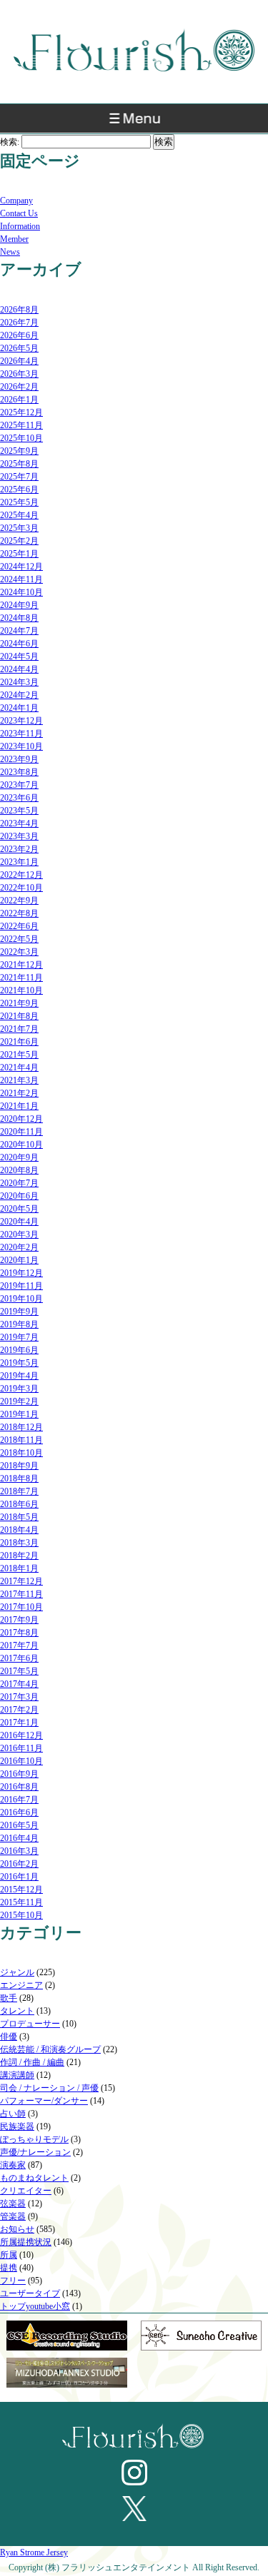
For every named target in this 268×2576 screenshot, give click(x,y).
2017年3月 (19, 1697)
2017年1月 (19, 1723)
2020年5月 (19, 1209)
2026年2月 (19, 387)
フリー (13, 2281)
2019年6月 (19, 1350)
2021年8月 (19, 1016)
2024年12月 (21, 567)
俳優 (9, 2037)
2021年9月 (19, 1003)
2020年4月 (19, 1222)
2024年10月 (21, 592)
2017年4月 (19, 1684)
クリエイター (26, 2191)
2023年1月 (19, 862)
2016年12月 (21, 1735)
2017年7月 (19, 1646)
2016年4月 (19, 1838)
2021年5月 (19, 1055)
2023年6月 (19, 798)
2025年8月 (19, 464)
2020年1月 (19, 1260)
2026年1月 (19, 400)
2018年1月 (19, 1568)
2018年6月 (19, 1504)
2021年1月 (19, 1106)
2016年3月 (19, 1851)
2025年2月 (19, 541)
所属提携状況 (26, 2242)
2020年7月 (19, 1183)
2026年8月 (19, 310)
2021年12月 (21, 965)
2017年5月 (19, 1671)
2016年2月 (19, 1864)
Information (20, 226)
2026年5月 (19, 348)
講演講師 (17, 2075)
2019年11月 (21, 1286)
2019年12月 (21, 1273)
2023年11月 (21, 734)
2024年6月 (19, 644)
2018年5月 (19, 1517)
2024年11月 (21, 579)
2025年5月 (19, 502)
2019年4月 (19, 1376)
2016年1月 (19, 1877)
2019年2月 (19, 1401)
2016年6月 (19, 1812)
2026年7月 (19, 323)
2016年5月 (19, 1825)
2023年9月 (19, 759)
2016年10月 (21, 1761)
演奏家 (13, 2165)
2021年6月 (19, 1042)
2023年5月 (19, 811)
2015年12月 (21, 1890)
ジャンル (17, 1972)
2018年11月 (21, 1440)
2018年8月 (19, 1479)
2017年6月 (19, 1658)
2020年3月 (19, 1234)
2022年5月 (19, 939)
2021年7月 (19, 1029)
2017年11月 (21, 1594)
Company (16, 201)
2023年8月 (19, 772)
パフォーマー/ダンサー (44, 2101)
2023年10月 (21, 746)
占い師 (13, 2114)
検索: (10, 142)
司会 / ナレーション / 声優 (49, 2088)
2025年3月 (19, 528)
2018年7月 (19, 1491)
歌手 (9, 1998)
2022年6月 (19, 926)
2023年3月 (19, 836)
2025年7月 (19, 477)
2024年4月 (19, 669)
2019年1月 (19, 1414)
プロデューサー (30, 2024)
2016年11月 (21, 1748)
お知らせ (17, 2229)
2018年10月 (21, 1453)
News (10, 252)
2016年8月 (19, 1787)
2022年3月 (19, 952)
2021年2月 (19, 1093)
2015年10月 (21, 1915)
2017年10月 (21, 1607)
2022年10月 (21, 888)
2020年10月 (21, 1145)
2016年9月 (19, 1774)
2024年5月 (19, 656)
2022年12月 (21, 875)
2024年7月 (19, 631)
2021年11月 (21, 978)
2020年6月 (19, 1196)
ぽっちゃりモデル (34, 2139)
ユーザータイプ (30, 2293)
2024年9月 (19, 605)
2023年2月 (19, 849)
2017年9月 (19, 1620)
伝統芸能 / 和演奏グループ (50, 2049)
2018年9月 (19, 1466)
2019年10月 (21, 1299)
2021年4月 (19, 1068)
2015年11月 (21, 1902)
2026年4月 (19, 361)
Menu (134, 122)
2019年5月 (19, 1363)
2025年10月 (21, 438)
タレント (17, 2011)
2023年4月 (19, 823)
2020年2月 (19, 1247)
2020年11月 (21, 1132)
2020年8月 (19, 1170)
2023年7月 (19, 785)
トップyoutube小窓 (35, 2306)
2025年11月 (21, 425)
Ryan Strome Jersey (34, 2552)
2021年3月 (19, 1080)
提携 (9, 2268)
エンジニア (21, 1985)
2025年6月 (19, 490)
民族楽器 (17, 2126)
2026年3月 (19, 374)
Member (14, 239)
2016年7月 (19, 1800)
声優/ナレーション (35, 2152)
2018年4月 (19, 1530)
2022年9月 (19, 901)
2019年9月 (19, 1312)
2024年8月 (19, 618)
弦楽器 (13, 2204)
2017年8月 (19, 1633)
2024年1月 (19, 708)
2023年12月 (21, 721)
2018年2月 (19, 1556)
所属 (9, 2255)
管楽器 (13, 2216)
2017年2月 (19, 1710)
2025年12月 (21, 412)
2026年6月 (19, 335)
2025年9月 (19, 451)
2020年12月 (21, 1119)
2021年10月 (21, 990)
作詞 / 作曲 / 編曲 (32, 2062)
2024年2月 (19, 695)
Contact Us (19, 213)
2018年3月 (19, 1543)
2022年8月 (19, 913)
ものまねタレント (34, 2178)
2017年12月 (21, 1581)
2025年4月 (19, 515)
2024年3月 (19, 682)
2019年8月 (19, 1324)
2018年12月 (21, 1427)
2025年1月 (19, 554)
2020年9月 (19, 1157)
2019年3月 (19, 1389)
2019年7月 (19, 1337)
